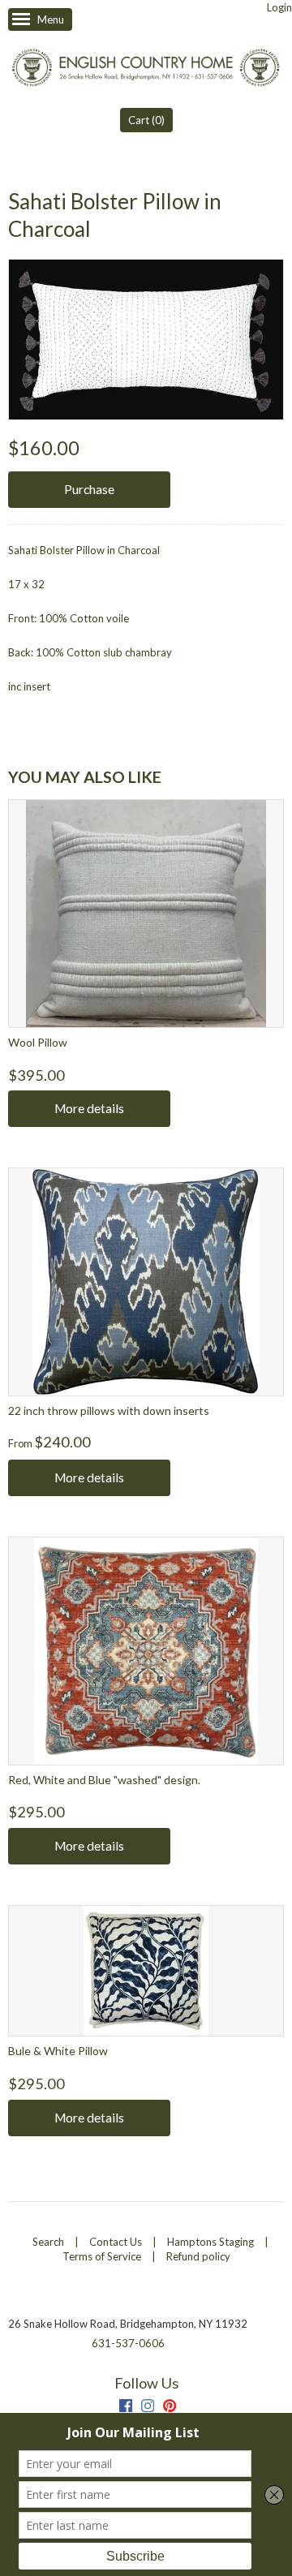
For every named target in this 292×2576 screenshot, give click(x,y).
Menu (51, 19)
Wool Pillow (38, 1042)
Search (48, 2242)
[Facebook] (126, 2408)
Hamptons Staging (210, 2242)
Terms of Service (102, 2256)
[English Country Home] (146, 69)
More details (89, 1108)
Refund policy (198, 2256)
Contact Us (116, 2242)
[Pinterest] (170, 2408)
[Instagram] (148, 2408)
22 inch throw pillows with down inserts (109, 1411)
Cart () (146, 120)
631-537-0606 (128, 2343)
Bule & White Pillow (58, 2051)
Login (279, 7)
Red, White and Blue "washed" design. (104, 1780)
